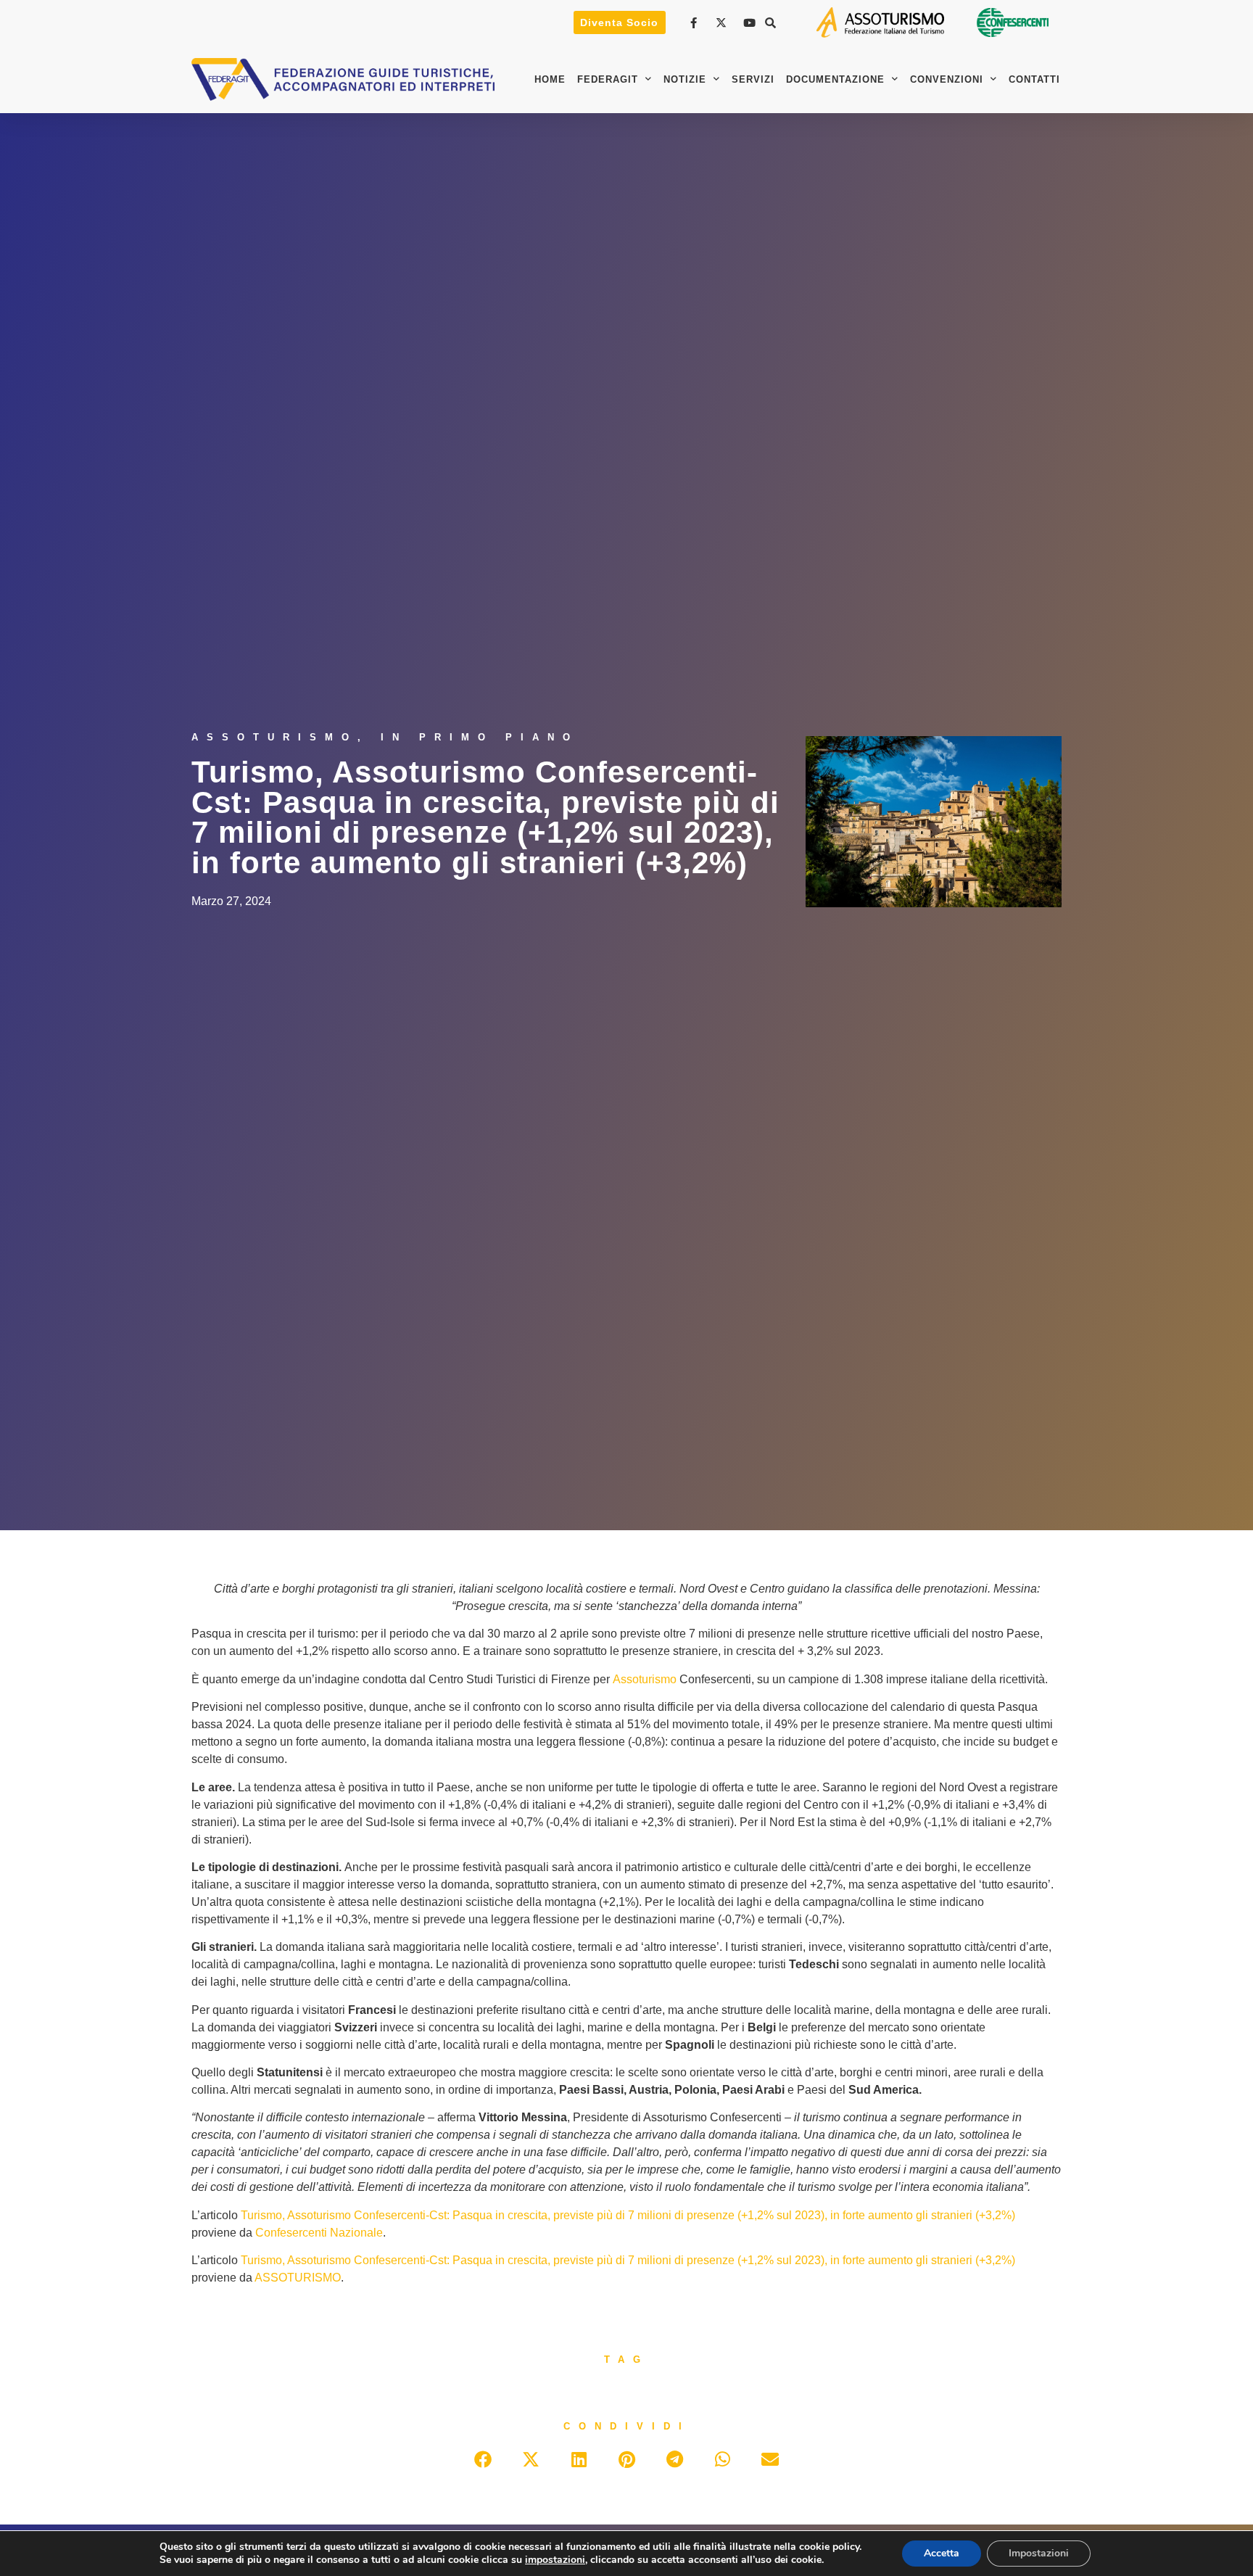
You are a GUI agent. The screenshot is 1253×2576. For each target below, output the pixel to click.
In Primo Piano (480, 737)
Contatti (1034, 79)
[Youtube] (751, 23)
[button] (771, 22)
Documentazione (835, 79)
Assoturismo (274, 737)
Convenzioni (947, 79)
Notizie (685, 79)
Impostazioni (1039, 2553)
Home (550, 79)
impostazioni (555, 2560)
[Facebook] (695, 23)
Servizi (753, 79)
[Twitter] (723, 23)
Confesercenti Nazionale (319, 2233)
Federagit (608, 79)
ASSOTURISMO (298, 2278)
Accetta (942, 2553)
